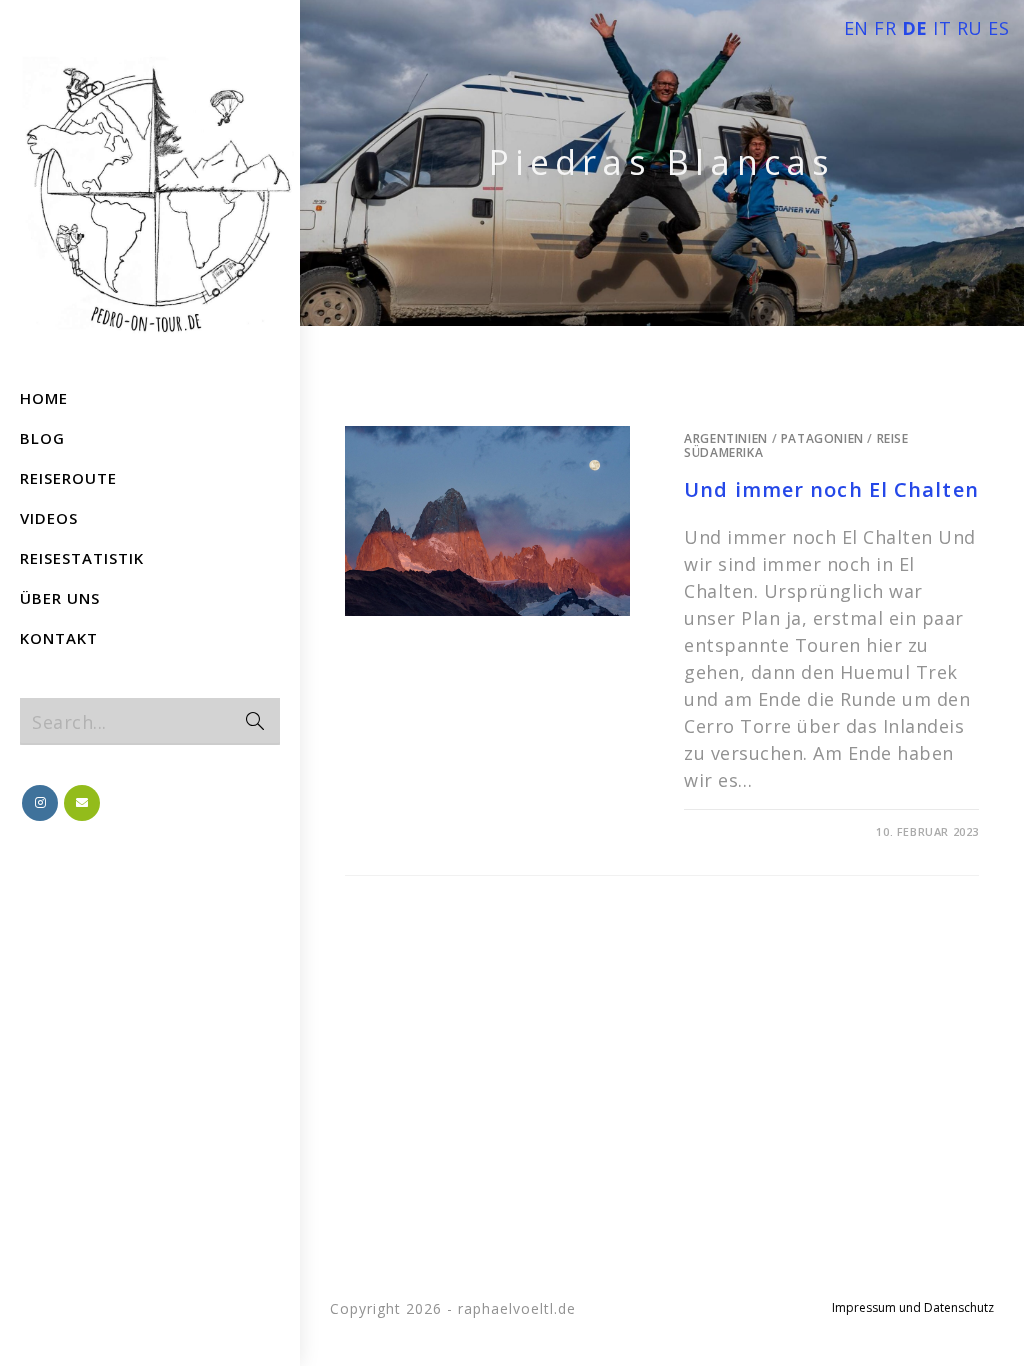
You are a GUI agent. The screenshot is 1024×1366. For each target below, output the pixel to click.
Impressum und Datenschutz (913, 1307)
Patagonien (822, 438)
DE (915, 28)
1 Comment (738, 831)
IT (942, 28)
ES (998, 28)
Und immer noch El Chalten (831, 489)
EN (856, 28)
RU (970, 28)
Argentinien (726, 438)
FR (885, 28)
